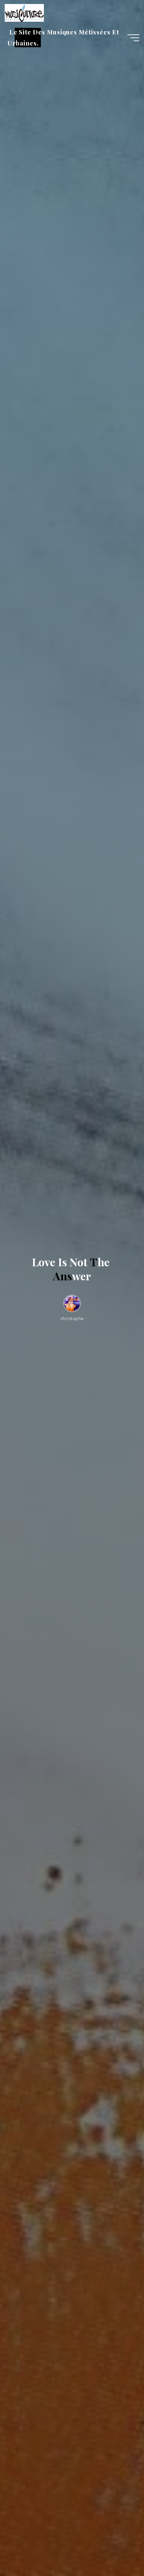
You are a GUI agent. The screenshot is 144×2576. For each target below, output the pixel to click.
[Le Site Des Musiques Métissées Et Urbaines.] (24, 12)
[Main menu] (133, 38)
